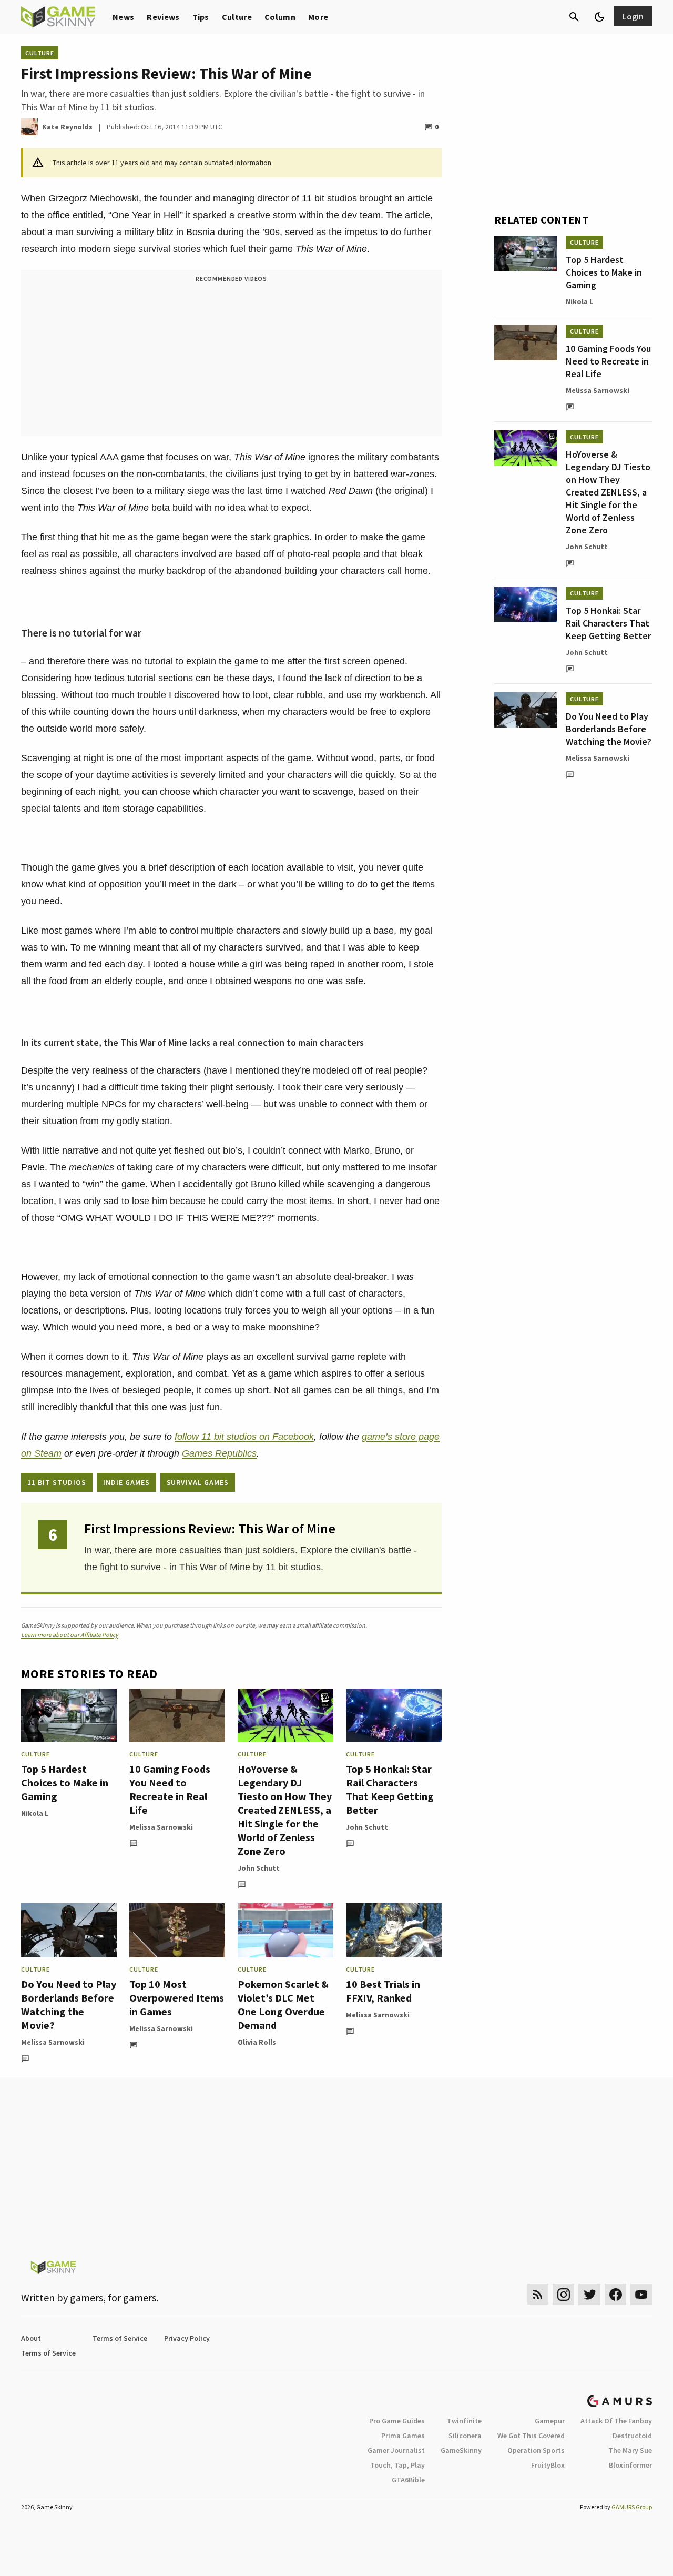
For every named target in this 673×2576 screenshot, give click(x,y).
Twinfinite (464, 2421)
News (123, 17)
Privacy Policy (187, 2338)
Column (280, 17)
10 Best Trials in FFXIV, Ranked (383, 1991)
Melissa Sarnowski (161, 1827)
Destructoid (632, 2436)
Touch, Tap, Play (397, 2465)
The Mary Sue (630, 2450)
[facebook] (615, 2294)
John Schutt (259, 1868)
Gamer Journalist (396, 2450)
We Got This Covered (531, 2436)
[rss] (538, 2294)
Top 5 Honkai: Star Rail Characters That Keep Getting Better (390, 1789)
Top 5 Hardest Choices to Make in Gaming (65, 1782)
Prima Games (403, 2436)
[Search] (574, 17)
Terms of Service (120, 2338)
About (31, 2338)
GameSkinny (461, 2450)
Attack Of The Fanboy (616, 2421)
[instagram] (563, 2294)
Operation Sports (536, 2450)
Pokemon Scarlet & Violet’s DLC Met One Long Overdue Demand (283, 2004)
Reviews (163, 17)
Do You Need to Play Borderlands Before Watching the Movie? (69, 2004)
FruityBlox (548, 2465)
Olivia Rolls (257, 2042)
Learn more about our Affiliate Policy (70, 1635)
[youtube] (641, 2294)
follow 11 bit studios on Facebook (244, 1437)
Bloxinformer (630, 2465)
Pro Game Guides (397, 2421)
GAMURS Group (632, 2507)
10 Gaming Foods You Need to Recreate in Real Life (170, 1789)
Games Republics (219, 1453)
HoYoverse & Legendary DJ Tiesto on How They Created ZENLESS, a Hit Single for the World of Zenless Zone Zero (285, 1810)
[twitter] (589, 2294)
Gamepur (550, 2421)
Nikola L (35, 1813)
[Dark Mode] (599, 17)
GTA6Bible (408, 2480)
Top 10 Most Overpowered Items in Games (177, 1998)
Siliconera (465, 2436)
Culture (237, 17)
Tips (201, 17)
